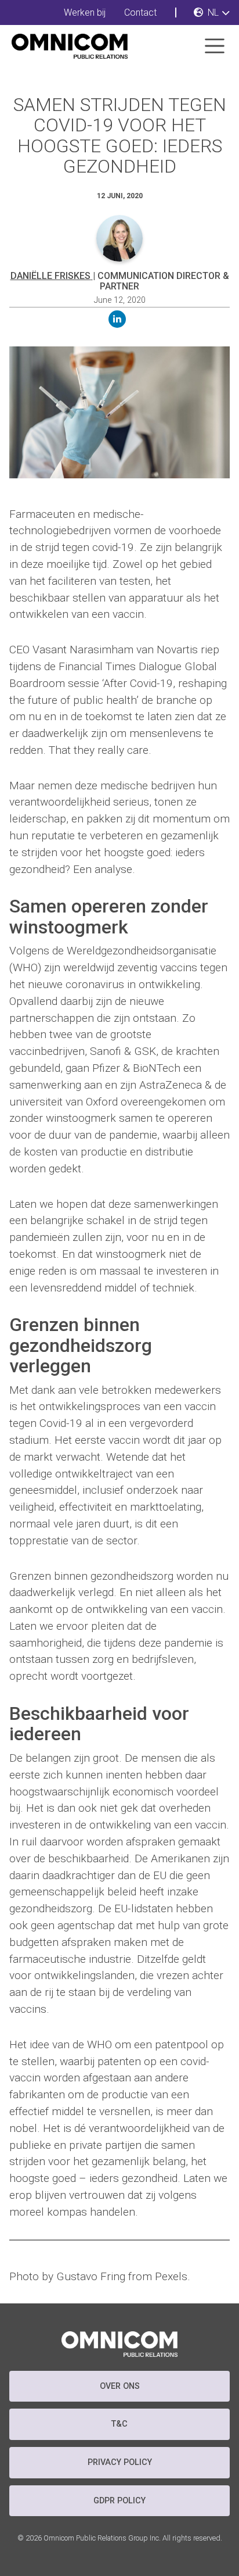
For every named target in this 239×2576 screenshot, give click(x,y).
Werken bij (85, 12)
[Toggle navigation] (215, 46)
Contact (140, 12)
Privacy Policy (120, 2462)
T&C (119, 2424)
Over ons (120, 2386)
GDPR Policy (119, 2501)
